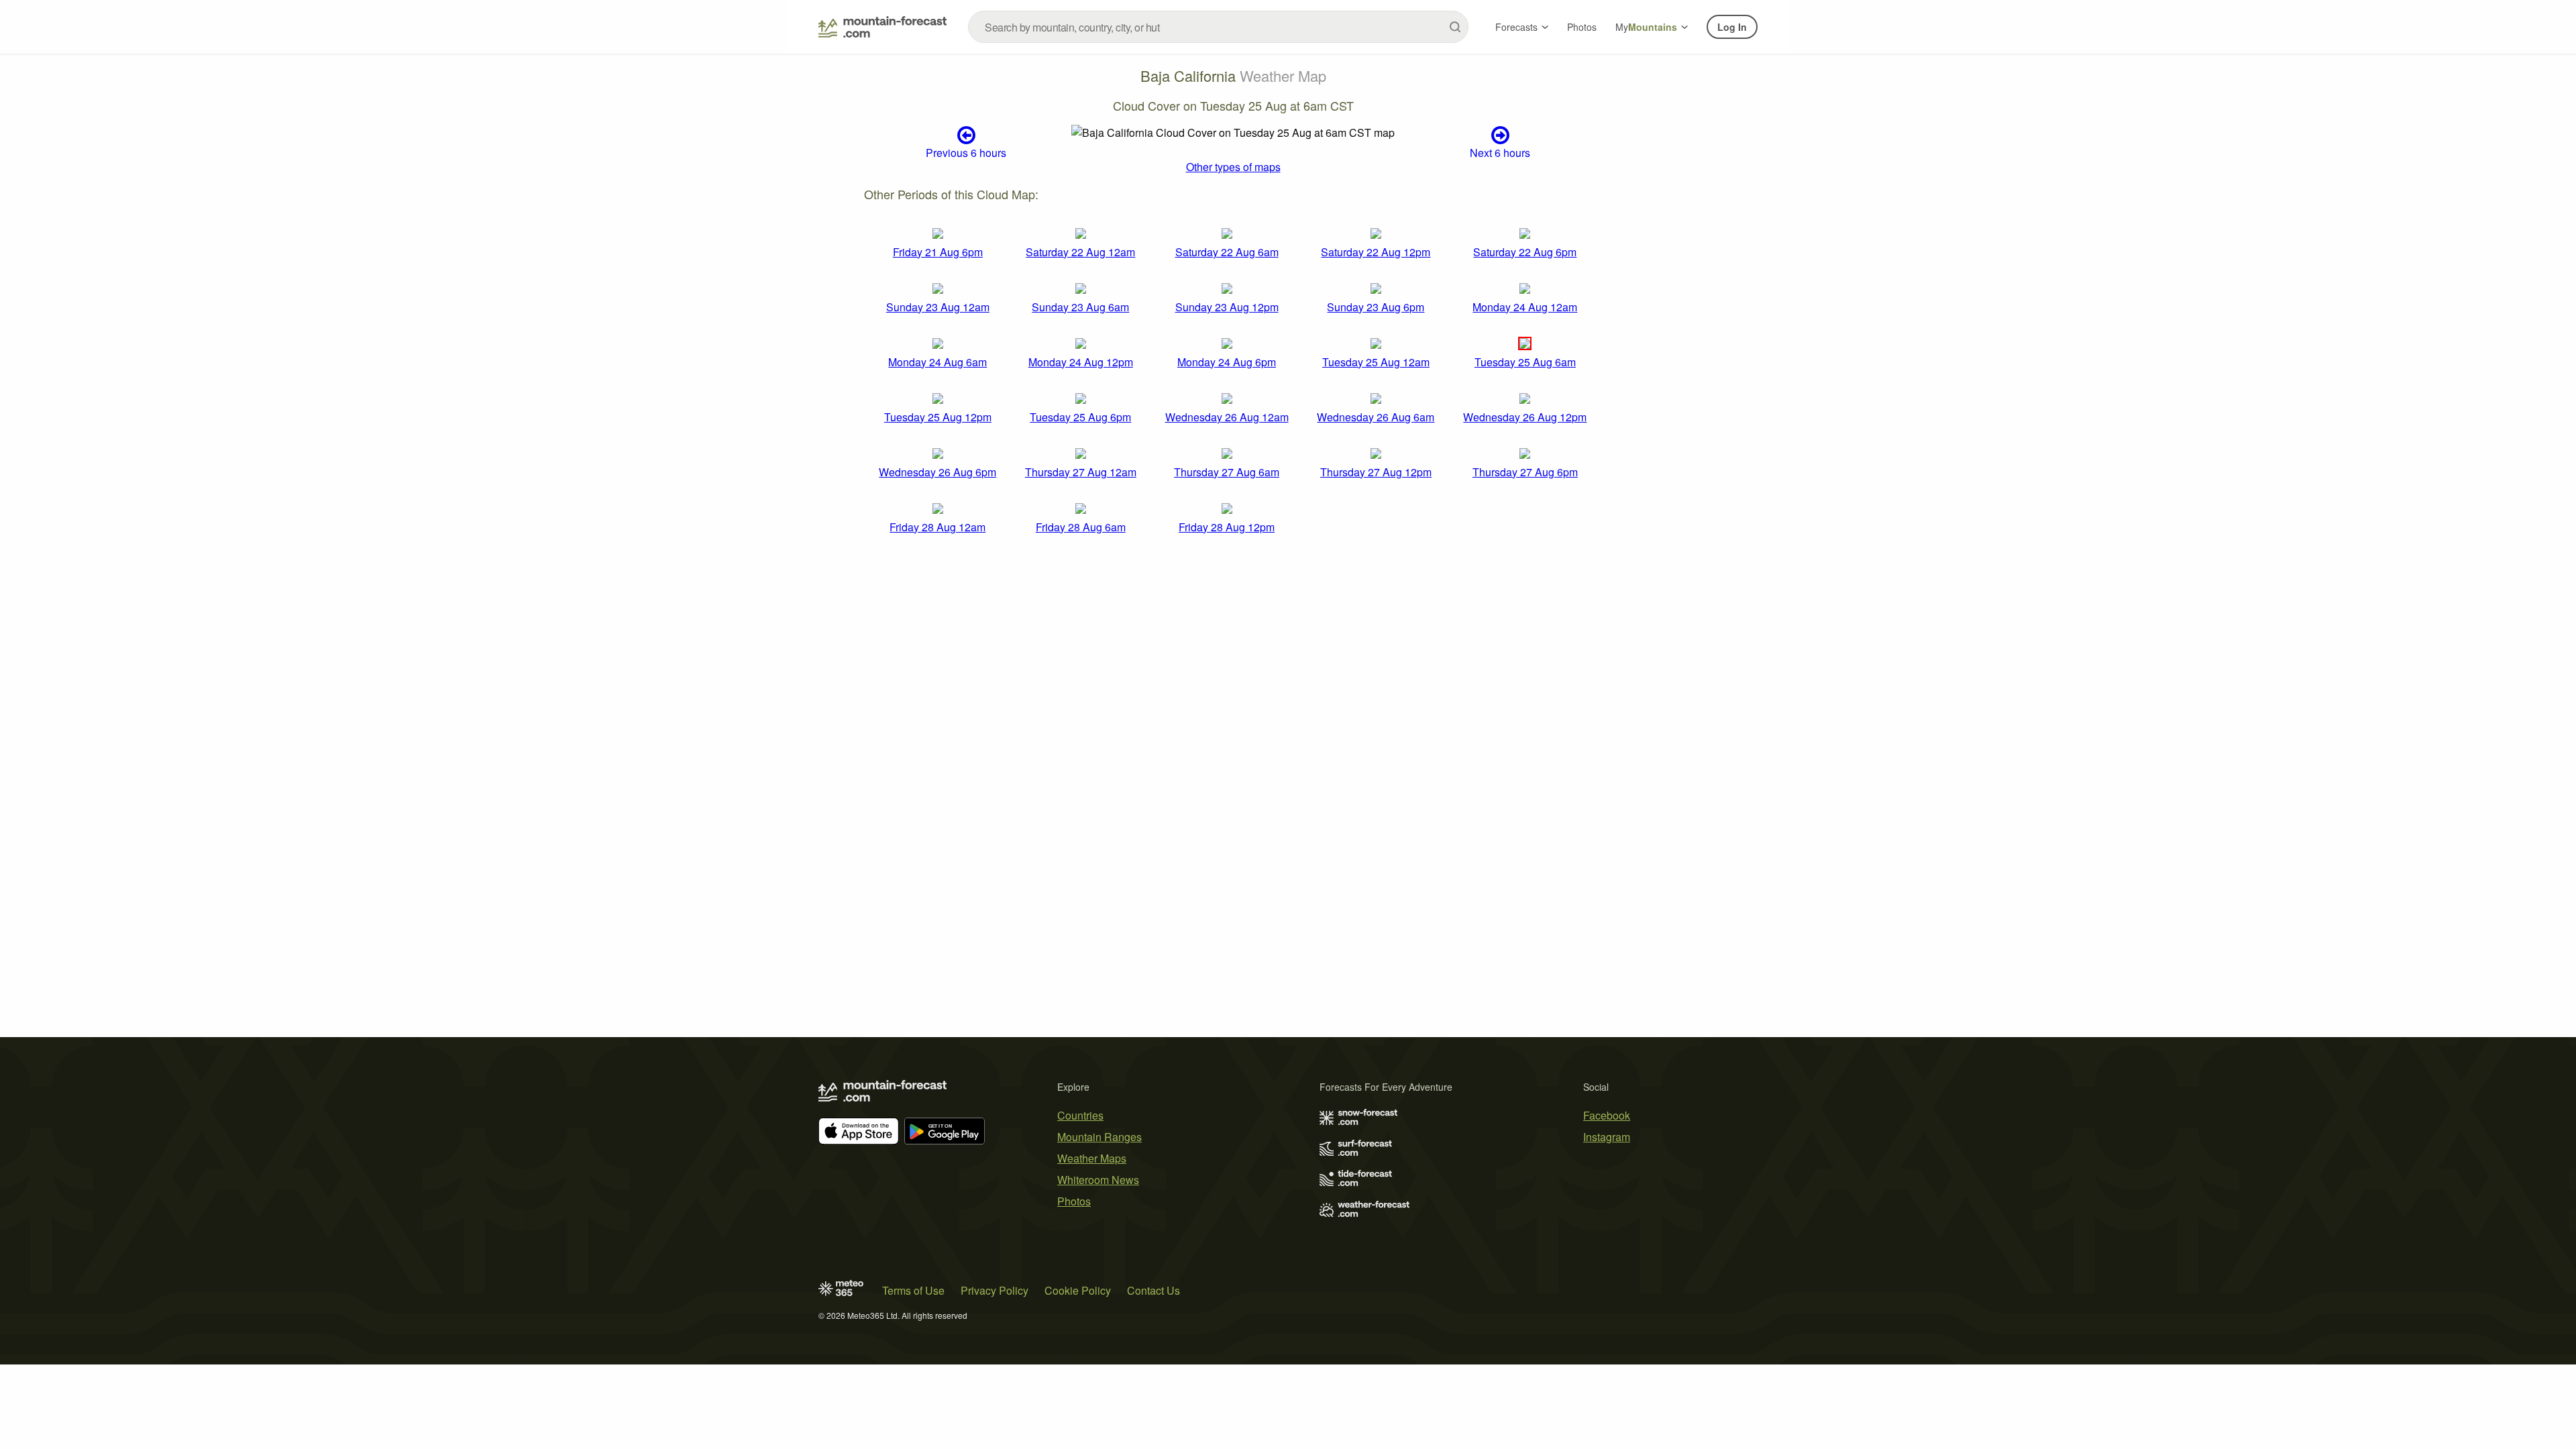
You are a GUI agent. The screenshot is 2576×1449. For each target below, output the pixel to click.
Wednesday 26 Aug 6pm (937, 472)
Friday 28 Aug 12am (937, 527)
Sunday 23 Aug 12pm (1227, 307)
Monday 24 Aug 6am (937, 362)
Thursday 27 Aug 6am (1227, 472)
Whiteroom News (1098, 1180)
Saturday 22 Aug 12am (1080, 252)
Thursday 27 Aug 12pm (1376, 472)
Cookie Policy (1078, 1290)
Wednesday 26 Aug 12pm (1525, 417)
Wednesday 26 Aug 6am (1376, 417)
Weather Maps (1092, 1158)
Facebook (1607, 1115)
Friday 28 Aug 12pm (1227, 527)
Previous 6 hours (966, 152)
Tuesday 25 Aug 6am (1525, 362)
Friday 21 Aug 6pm (938, 252)
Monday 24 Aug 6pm (1227, 362)
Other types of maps (1233, 167)
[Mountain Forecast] (882, 27)
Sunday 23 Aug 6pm (1376, 307)
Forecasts (1516, 27)
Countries (1080, 1115)
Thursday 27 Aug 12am (1081, 472)
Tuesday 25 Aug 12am (1376, 362)
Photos (1582, 27)
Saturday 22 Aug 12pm (1376, 252)
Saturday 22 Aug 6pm (1525, 252)
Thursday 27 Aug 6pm (1525, 472)
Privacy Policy (995, 1290)
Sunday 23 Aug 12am (938, 307)
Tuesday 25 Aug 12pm (938, 417)
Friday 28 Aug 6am (1081, 527)
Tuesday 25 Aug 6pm (1080, 417)
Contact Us (1153, 1290)
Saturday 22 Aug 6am (1227, 252)
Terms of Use (913, 1290)
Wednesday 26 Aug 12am (1227, 417)
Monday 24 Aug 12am (1525, 307)
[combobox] (1218, 27)
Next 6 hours (1500, 152)
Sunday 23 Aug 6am (1080, 307)
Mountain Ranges (1099, 1137)
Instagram (1607, 1137)
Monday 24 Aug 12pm (1081, 362)
